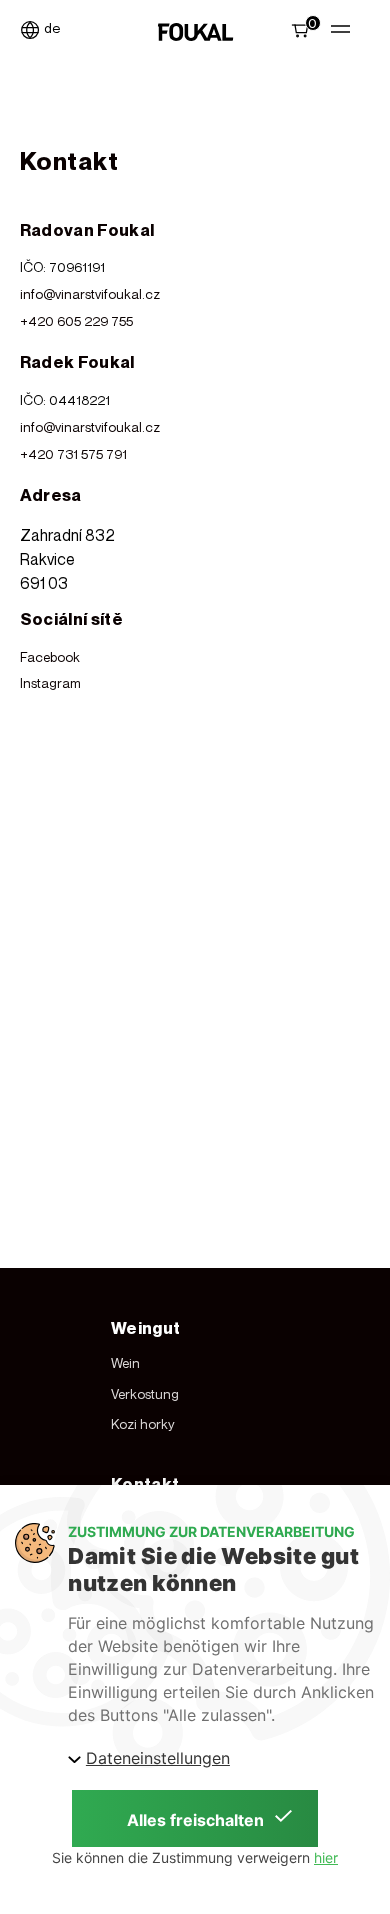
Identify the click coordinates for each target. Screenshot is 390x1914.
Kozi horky (143, 1424)
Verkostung (145, 1394)
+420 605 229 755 (76, 321)
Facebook (50, 657)
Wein (125, 1363)
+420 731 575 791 (73, 454)
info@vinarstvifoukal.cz (90, 294)
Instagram (50, 683)
